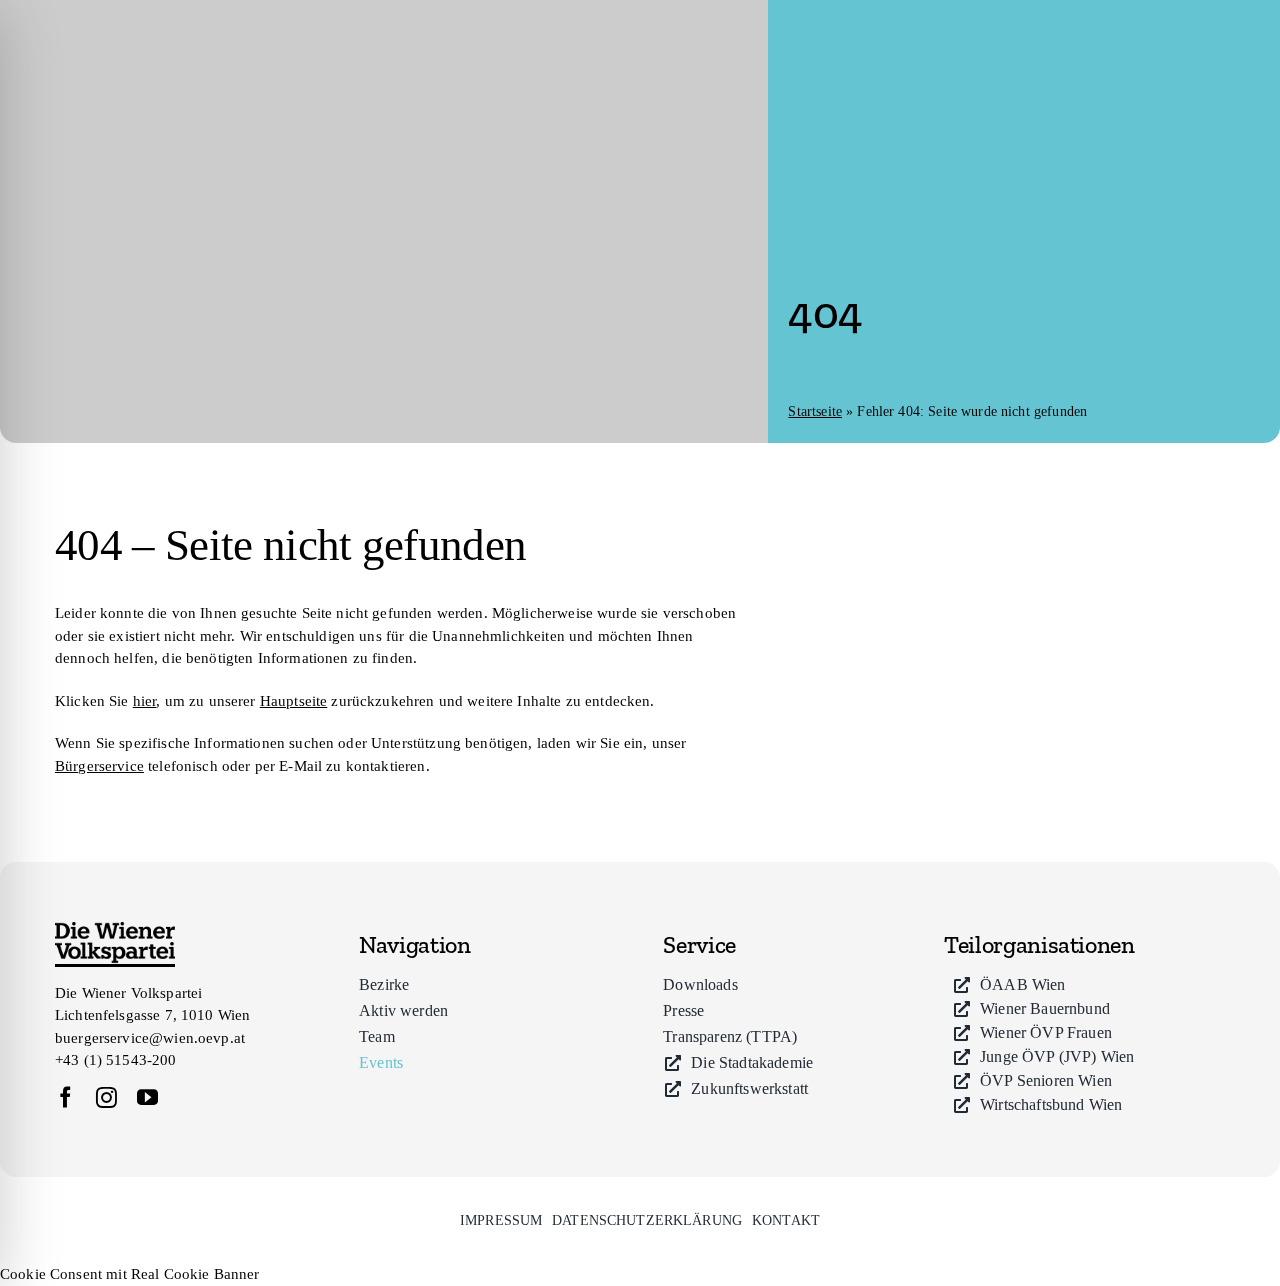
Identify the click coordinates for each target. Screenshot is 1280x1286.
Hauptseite (294, 701)
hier (145, 701)
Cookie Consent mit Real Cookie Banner (130, 1274)
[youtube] (147, 1097)
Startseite (815, 411)
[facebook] (65, 1097)
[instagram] (106, 1097)
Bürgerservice (99, 766)
